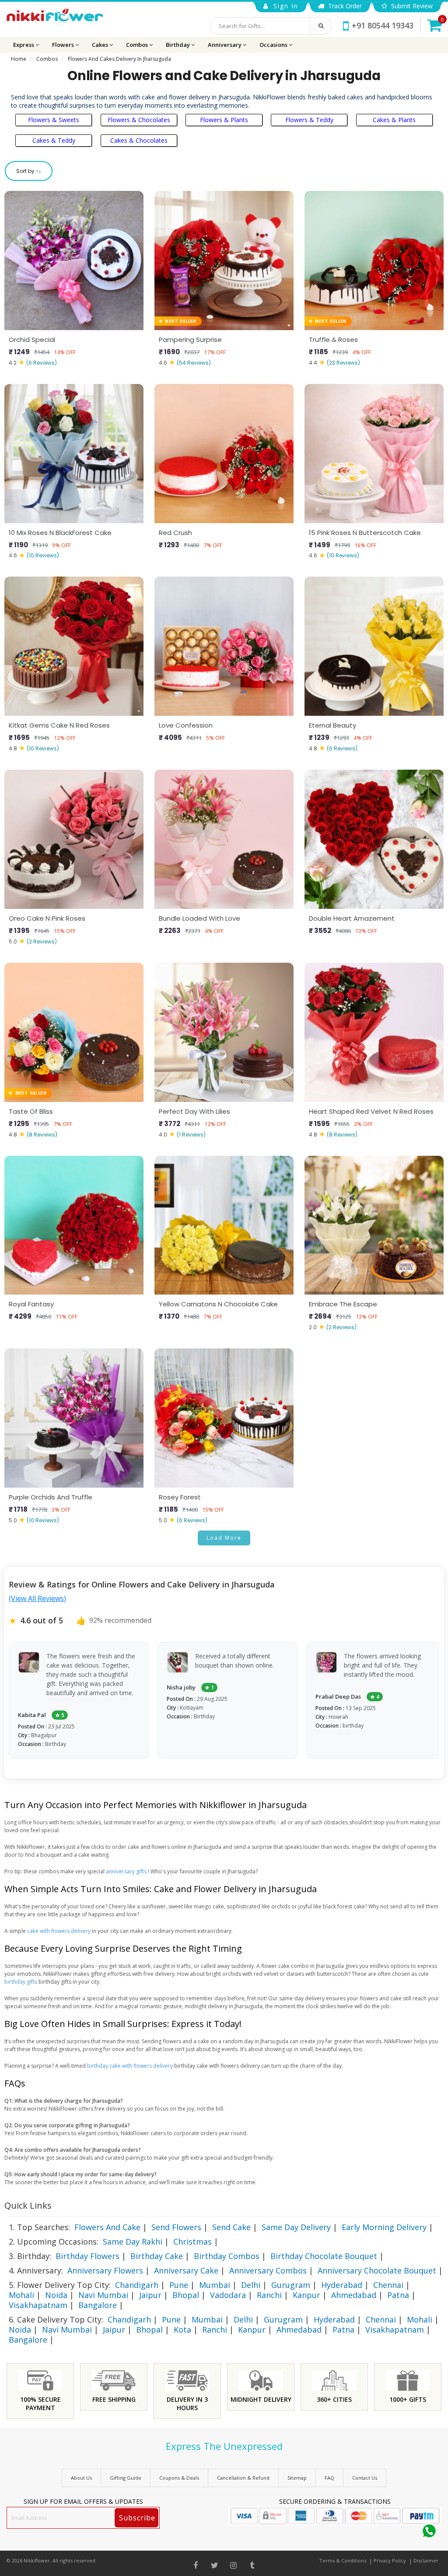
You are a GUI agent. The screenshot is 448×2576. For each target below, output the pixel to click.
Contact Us (365, 2478)
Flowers (64, 45)
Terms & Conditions (343, 2560)
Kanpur (306, 2295)
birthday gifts (21, 1982)
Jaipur (150, 2295)
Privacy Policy (390, 2560)
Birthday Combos (227, 2256)
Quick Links (28, 2205)
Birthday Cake (157, 2256)
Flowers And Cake (107, 2227)
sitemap (297, 2478)
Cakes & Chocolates (139, 140)
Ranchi (269, 2295)
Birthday (178, 45)
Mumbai (215, 2285)
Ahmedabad (354, 2295)
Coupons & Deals (179, 2478)
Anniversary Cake (186, 2270)
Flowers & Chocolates (139, 120)
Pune (179, 2285)
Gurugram (291, 2285)
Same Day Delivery (296, 2227)
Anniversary (225, 45)
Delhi (251, 2285)
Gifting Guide (126, 2478)
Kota (182, 2330)
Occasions (274, 45)
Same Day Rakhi (133, 2242)
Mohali (21, 2295)
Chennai (388, 2285)
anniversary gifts (127, 1871)
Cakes (101, 45)
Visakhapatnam (38, 2305)
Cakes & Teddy (54, 140)
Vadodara (228, 2295)
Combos (138, 45)
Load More (224, 1538)
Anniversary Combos (268, 2270)
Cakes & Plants (394, 120)
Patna (398, 2295)
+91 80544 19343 (383, 25)
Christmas (192, 2242)
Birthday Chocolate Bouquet (324, 2256)
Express (24, 45)
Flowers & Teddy (309, 120)
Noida (56, 2295)
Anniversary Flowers (105, 2270)
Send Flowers (176, 2227)
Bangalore (98, 2305)
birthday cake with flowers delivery (131, 2066)
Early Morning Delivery (384, 2227)
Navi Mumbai (103, 2295)
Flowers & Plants (224, 120)
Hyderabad (342, 2285)
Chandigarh (137, 2285)
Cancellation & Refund (243, 2478)
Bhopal (186, 2295)
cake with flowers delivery (59, 1931)
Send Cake (231, 2227)
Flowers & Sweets (54, 120)
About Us (81, 2478)
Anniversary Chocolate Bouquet (377, 2270)
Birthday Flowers (87, 2256)
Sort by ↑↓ (29, 171)
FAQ (329, 2478)
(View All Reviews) (37, 1598)
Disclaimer (426, 2560)
